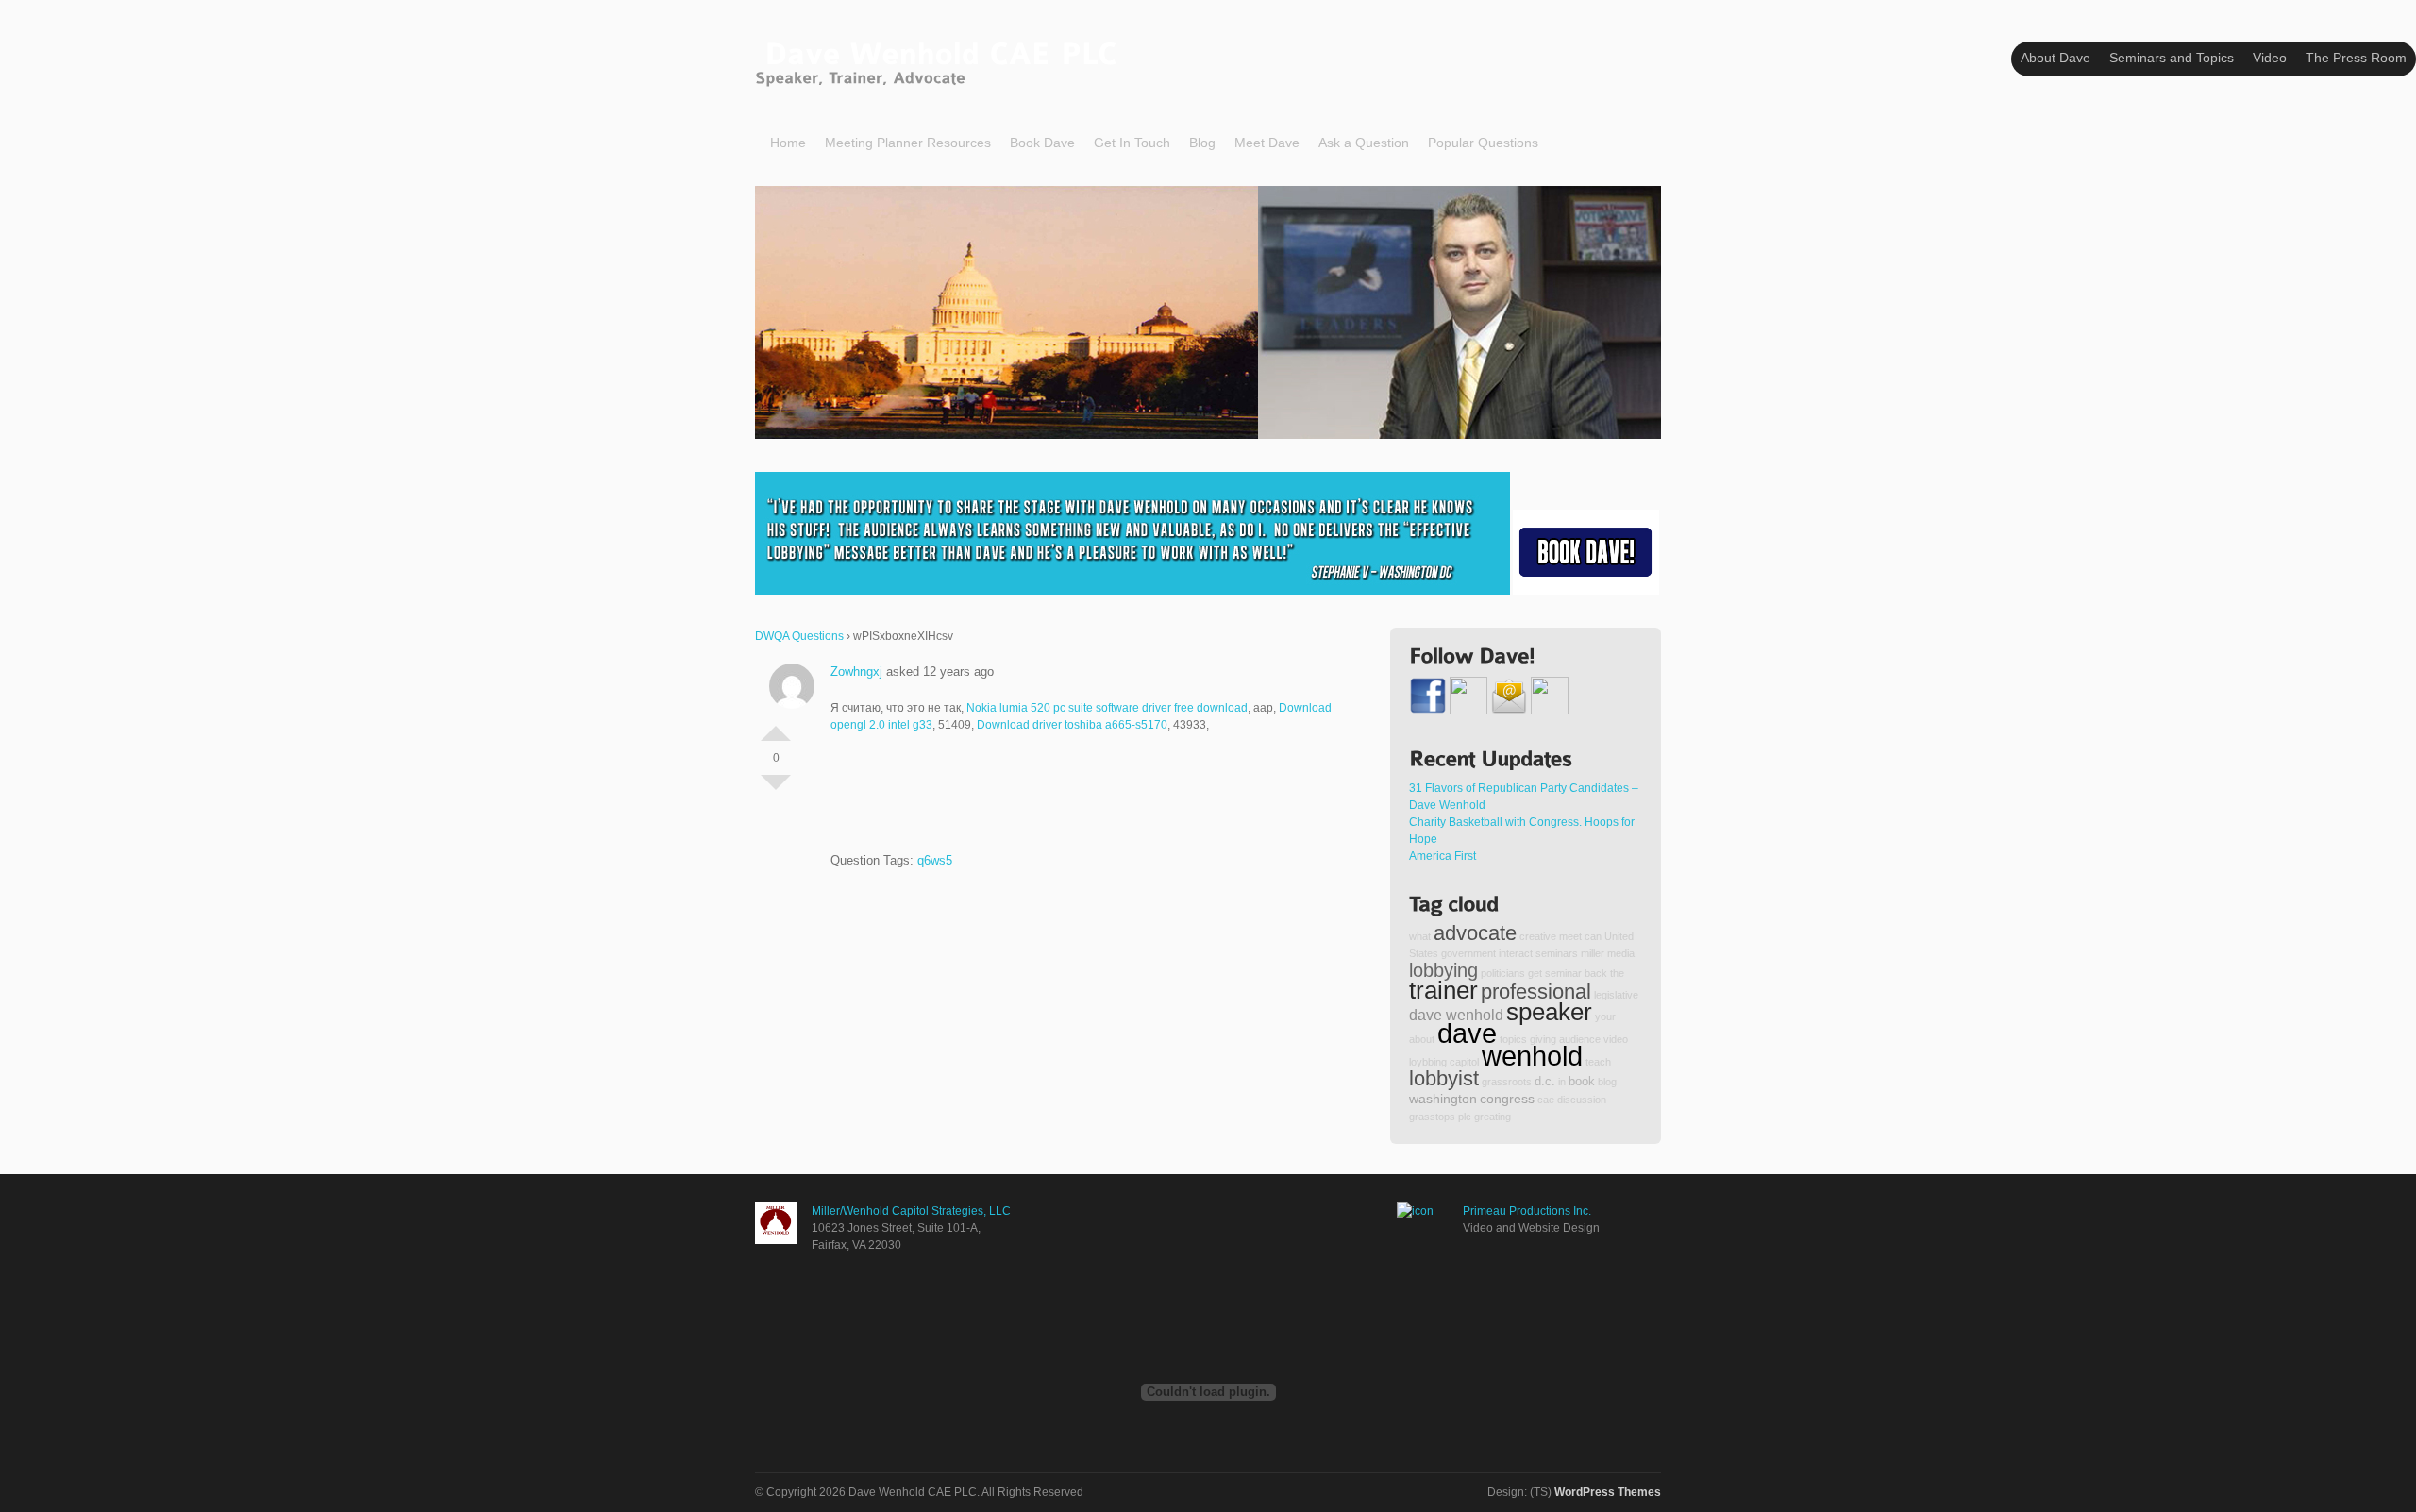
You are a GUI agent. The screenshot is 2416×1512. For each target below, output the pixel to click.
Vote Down (776, 790)
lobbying (1443, 970)
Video (2270, 58)
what (1420, 936)
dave (1467, 1033)
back (1596, 973)
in (1562, 1082)
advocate (1475, 933)
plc (1465, 1117)
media (1621, 953)
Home (788, 143)
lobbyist (1444, 1078)
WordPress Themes (1608, 1492)
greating (1493, 1117)
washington (1443, 1099)
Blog (1202, 143)
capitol (1464, 1062)
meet (1570, 936)
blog (1607, 1082)
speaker (1549, 1012)
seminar (1563, 973)
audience (1580, 1039)
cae (1546, 1100)
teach (1598, 1062)
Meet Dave (1267, 143)
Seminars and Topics (2172, 58)
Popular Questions (1483, 143)
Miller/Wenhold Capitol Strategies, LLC (911, 1211)
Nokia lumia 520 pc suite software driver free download (1107, 708)
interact (1516, 953)
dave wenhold (1456, 1015)
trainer (1443, 990)
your (1605, 1016)
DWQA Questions (799, 636)
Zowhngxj (856, 672)
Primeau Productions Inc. (1527, 1211)
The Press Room (2356, 58)
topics (1513, 1039)
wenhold (1532, 1056)
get (1535, 973)
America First (1443, 856)
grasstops (1432, 1117)
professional (1536, 991)
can (1593, 936)
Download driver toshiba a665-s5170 (1072, 725)
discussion (1582, 1100)
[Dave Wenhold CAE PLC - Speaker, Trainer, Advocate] (940, 60)
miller (1593, 953)
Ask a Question (1364, 143)
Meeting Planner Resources (908, 143)
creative (1538, 936)
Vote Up (776, 726)
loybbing (1428, 1062)
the (1617, 973)
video (1616, 1039)
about (1422, 1039)
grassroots (1507, 1082)
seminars (1557, 953)
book (1582, 1082)
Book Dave (1042, 143)
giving (1543, 1039)
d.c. (1545, 1082)
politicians (1503, 973)
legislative (1616, 995)
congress (1507, 1099)
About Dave (2055, 58)
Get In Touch (1132, 143)
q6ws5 (935, 860)
